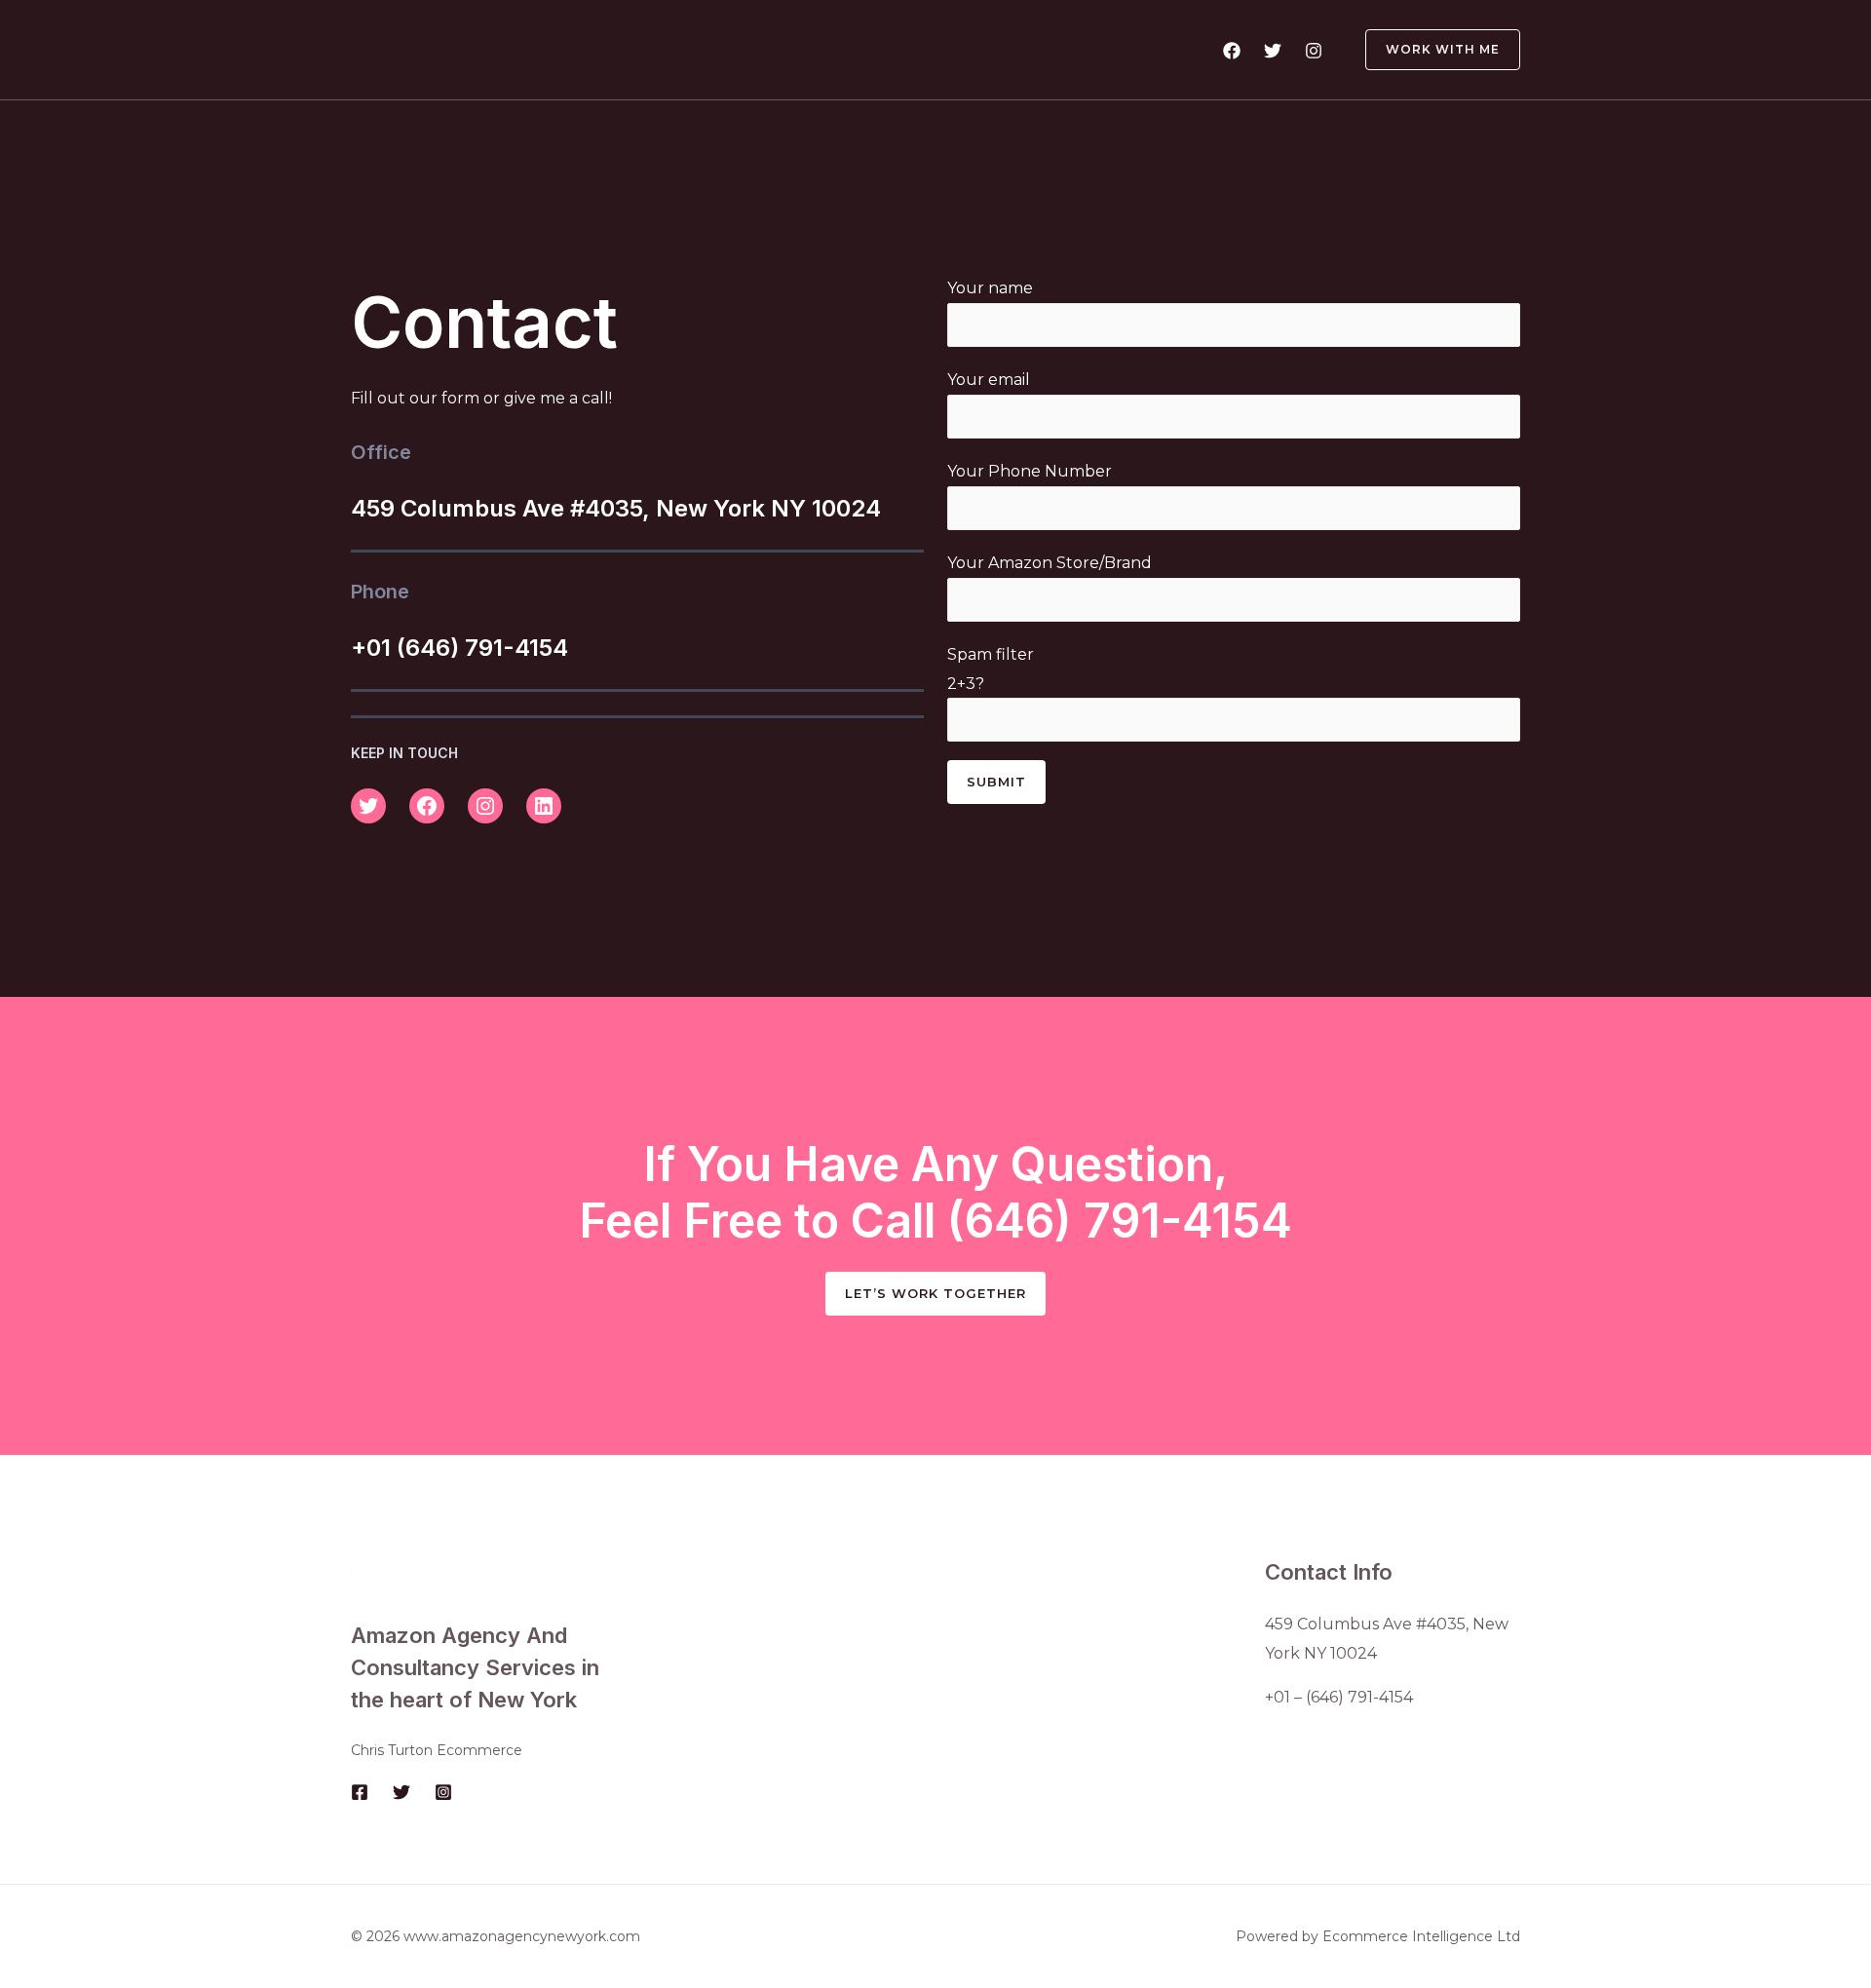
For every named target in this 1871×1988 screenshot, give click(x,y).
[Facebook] (1232, 51)
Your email (989, 380)
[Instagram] (1314, 51)
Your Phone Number (1030, 471)
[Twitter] (1273, 51)
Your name (990, 288)
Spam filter (991, 669)
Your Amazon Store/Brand (1050, 563)
